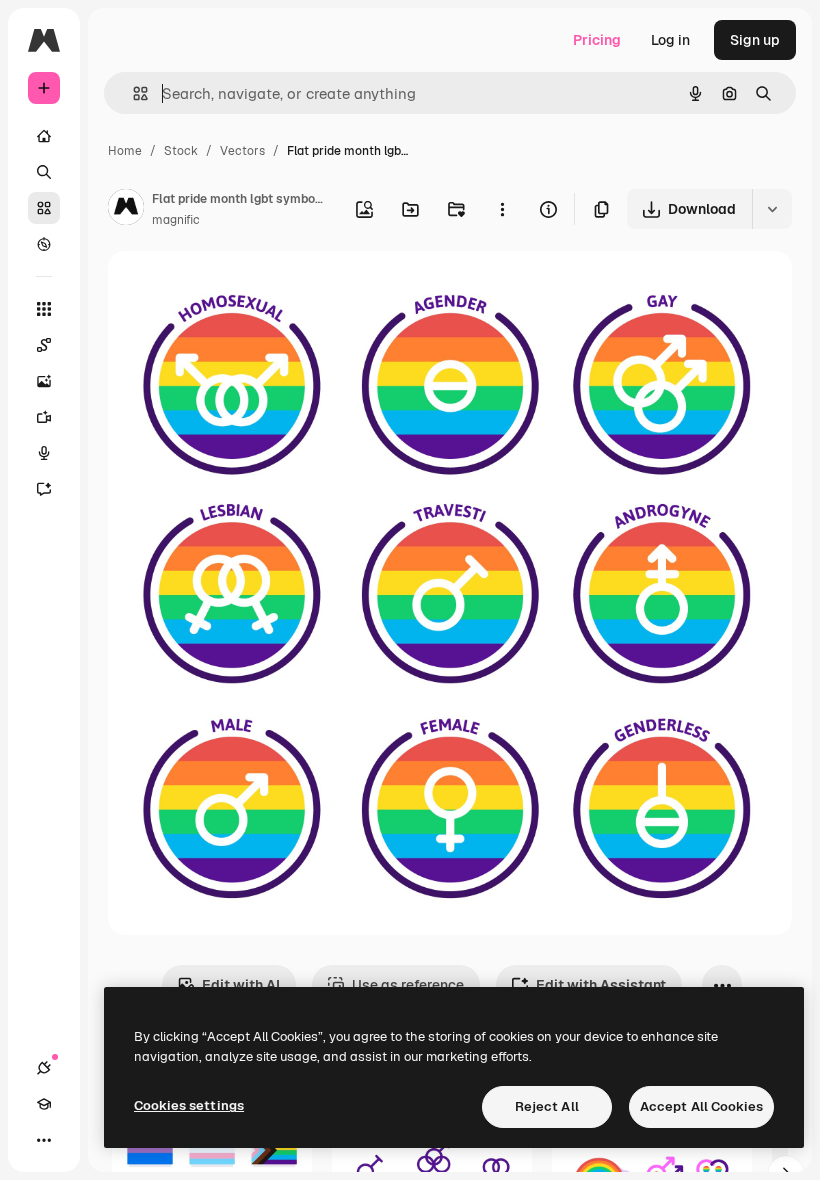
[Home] (44, 136)
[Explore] (44, 244)
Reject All (547, 1106)
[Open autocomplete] (132, 93)
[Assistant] (44, 489)
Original (236, 289)
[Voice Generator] (44, 453)
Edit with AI (241, 985)
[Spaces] (44, 345)
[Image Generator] (44, 381)
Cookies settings (189, 1105)
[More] (44, 1140)
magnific (176, 220)
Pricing (597, 40)
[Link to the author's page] (126, 210)
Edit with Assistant (601, 985)
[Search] (44, 172)
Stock (181, 151)
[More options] (502, 209)
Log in (670, 40)
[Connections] (44, 1068)
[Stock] (44, 208)
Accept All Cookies (701, 1106)
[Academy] (44, 1104)
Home (125, 151)
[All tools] (44, 309)
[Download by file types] (772, 209)
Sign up (755, 40)
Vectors (242, 151)
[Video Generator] (44, 417)
